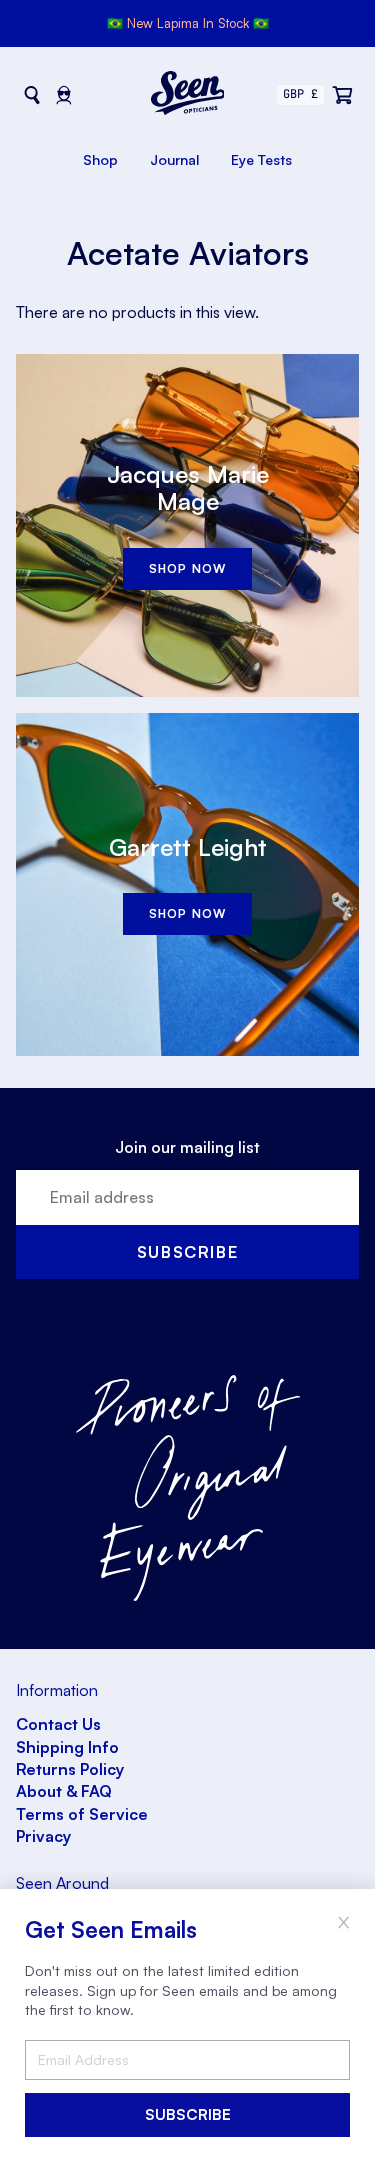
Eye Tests (261, 159)
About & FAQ (64, 1791)
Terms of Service (82, 1814)
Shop (100, 159)
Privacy (43, 1836)
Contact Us (58, 1724)
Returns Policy (70, 1769)
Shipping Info (67, 1747)
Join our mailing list (187, 1147)
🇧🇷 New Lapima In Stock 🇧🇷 (188, 23)
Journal (174, 159)
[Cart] (343, 95)
